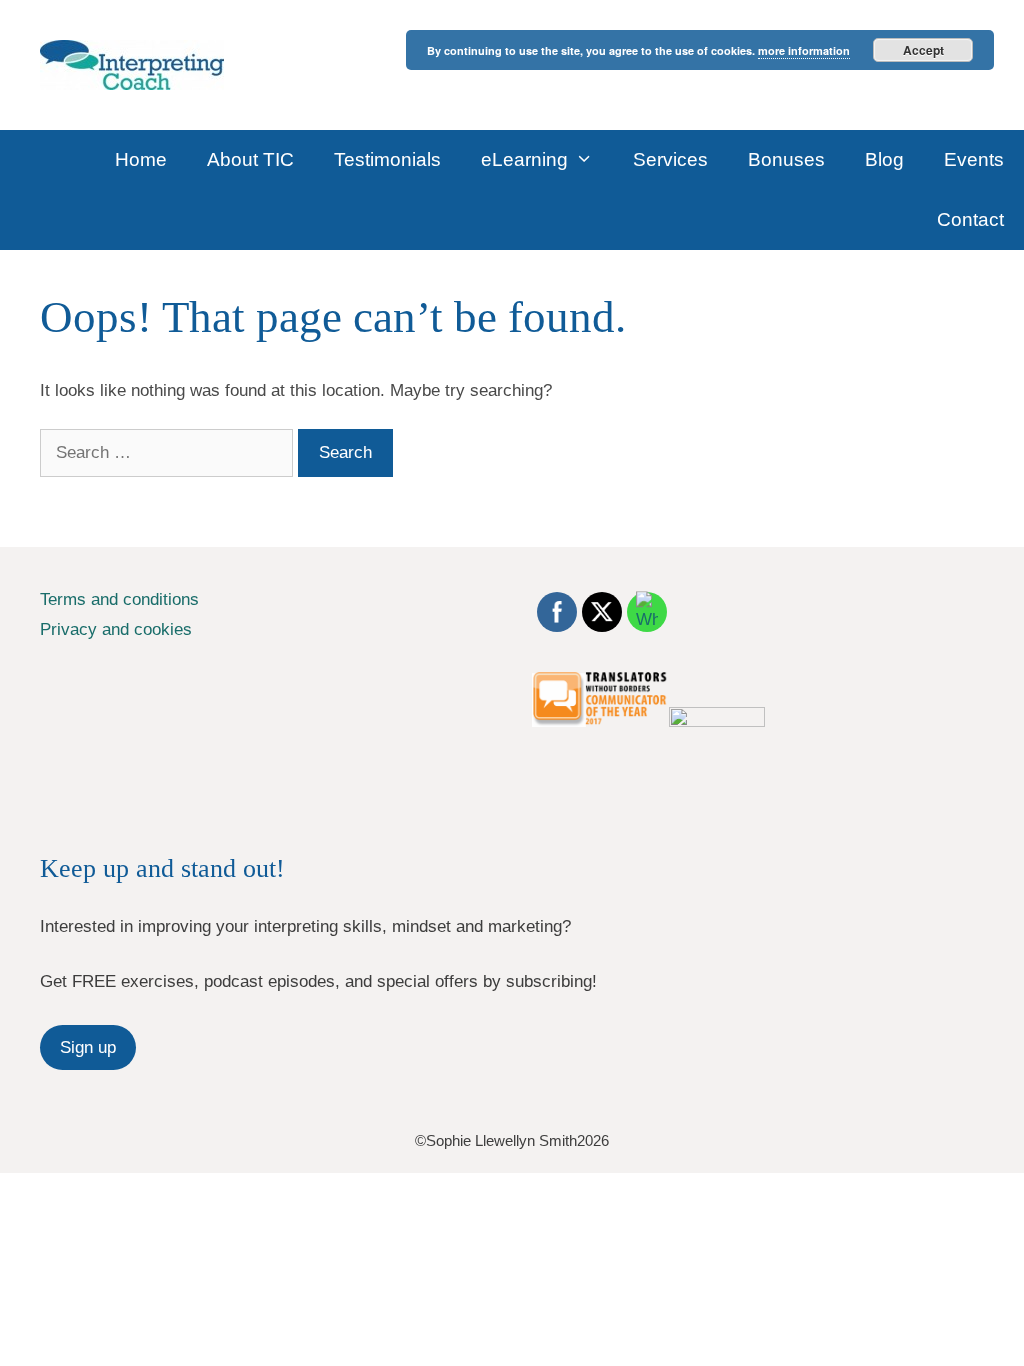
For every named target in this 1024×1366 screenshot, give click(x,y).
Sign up (88, 1047)
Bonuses (786, 159)
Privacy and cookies (116, 629)
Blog (884, 159)
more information (804, 50)
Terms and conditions (119, 599)
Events (974, 159)
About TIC (250, 159)
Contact (970, 219)
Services (670, 159)
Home (141, 159)
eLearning (524, 159)
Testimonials (387, 159)
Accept (923, 50)
